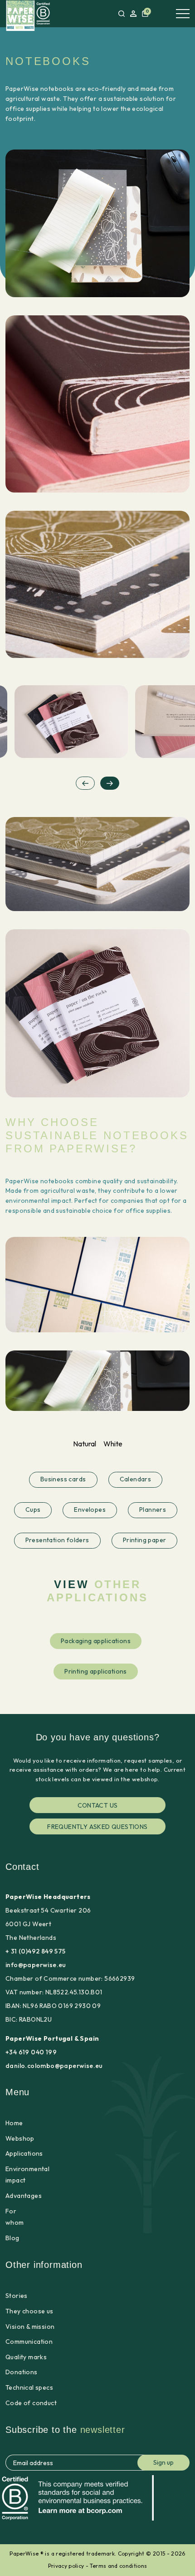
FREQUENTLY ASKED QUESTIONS (97, 1827)
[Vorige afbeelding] (85, 783)
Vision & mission (30, 2327)
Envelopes (90, 1510)
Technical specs (29, 2387)
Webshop (20, 2138)
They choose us (29, 2311)
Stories (17, 2296)
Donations (22, 2372)
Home (14, 2123)
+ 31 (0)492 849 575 (36, 1951)
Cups (33, 1510)
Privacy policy (66, 2566)
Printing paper (145, 1540)
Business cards (63, 1479)
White (113, 1444)
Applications (24, 2153)
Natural (85, 1444)
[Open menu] (183, 14)
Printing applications (96, 1671)
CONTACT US (98, 1805)
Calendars (136, 1479)
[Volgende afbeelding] (110, 783)
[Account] (133, 14)
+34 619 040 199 (31, 2052)
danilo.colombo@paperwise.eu (54, 2066)
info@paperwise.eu (36, 1965)
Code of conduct (31, 2403)
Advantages (24, 2196)
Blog (12, 2238)
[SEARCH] (122, 14)
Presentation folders (57, 1540)
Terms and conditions (118, 2566)
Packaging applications (96, 1640)
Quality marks (26, 2357)
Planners (153, 1510)
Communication (29, 2342)
